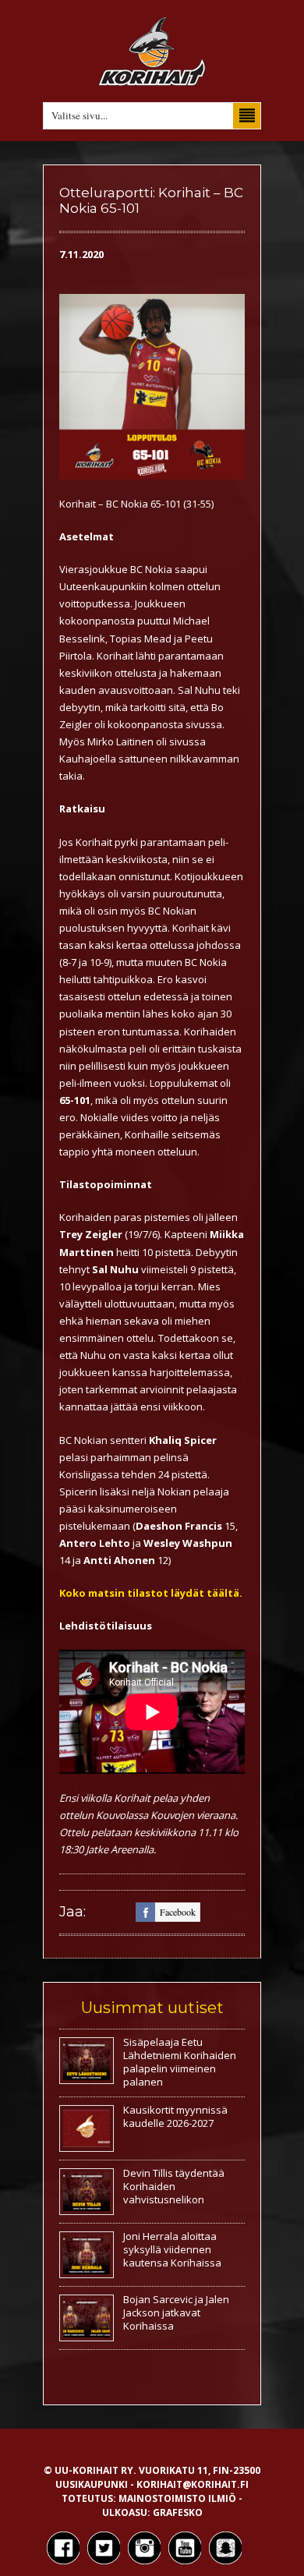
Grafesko (178, 2512)
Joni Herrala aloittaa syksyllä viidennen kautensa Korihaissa (172, 2249)
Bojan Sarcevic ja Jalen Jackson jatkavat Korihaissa (176, 2312)
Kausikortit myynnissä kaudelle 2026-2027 (175, 2116)
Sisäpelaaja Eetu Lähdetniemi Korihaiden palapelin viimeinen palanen (180, 2062)
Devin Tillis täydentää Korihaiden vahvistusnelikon (174, 2186)
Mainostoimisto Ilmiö (177, 2498)
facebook (178, 1912)
